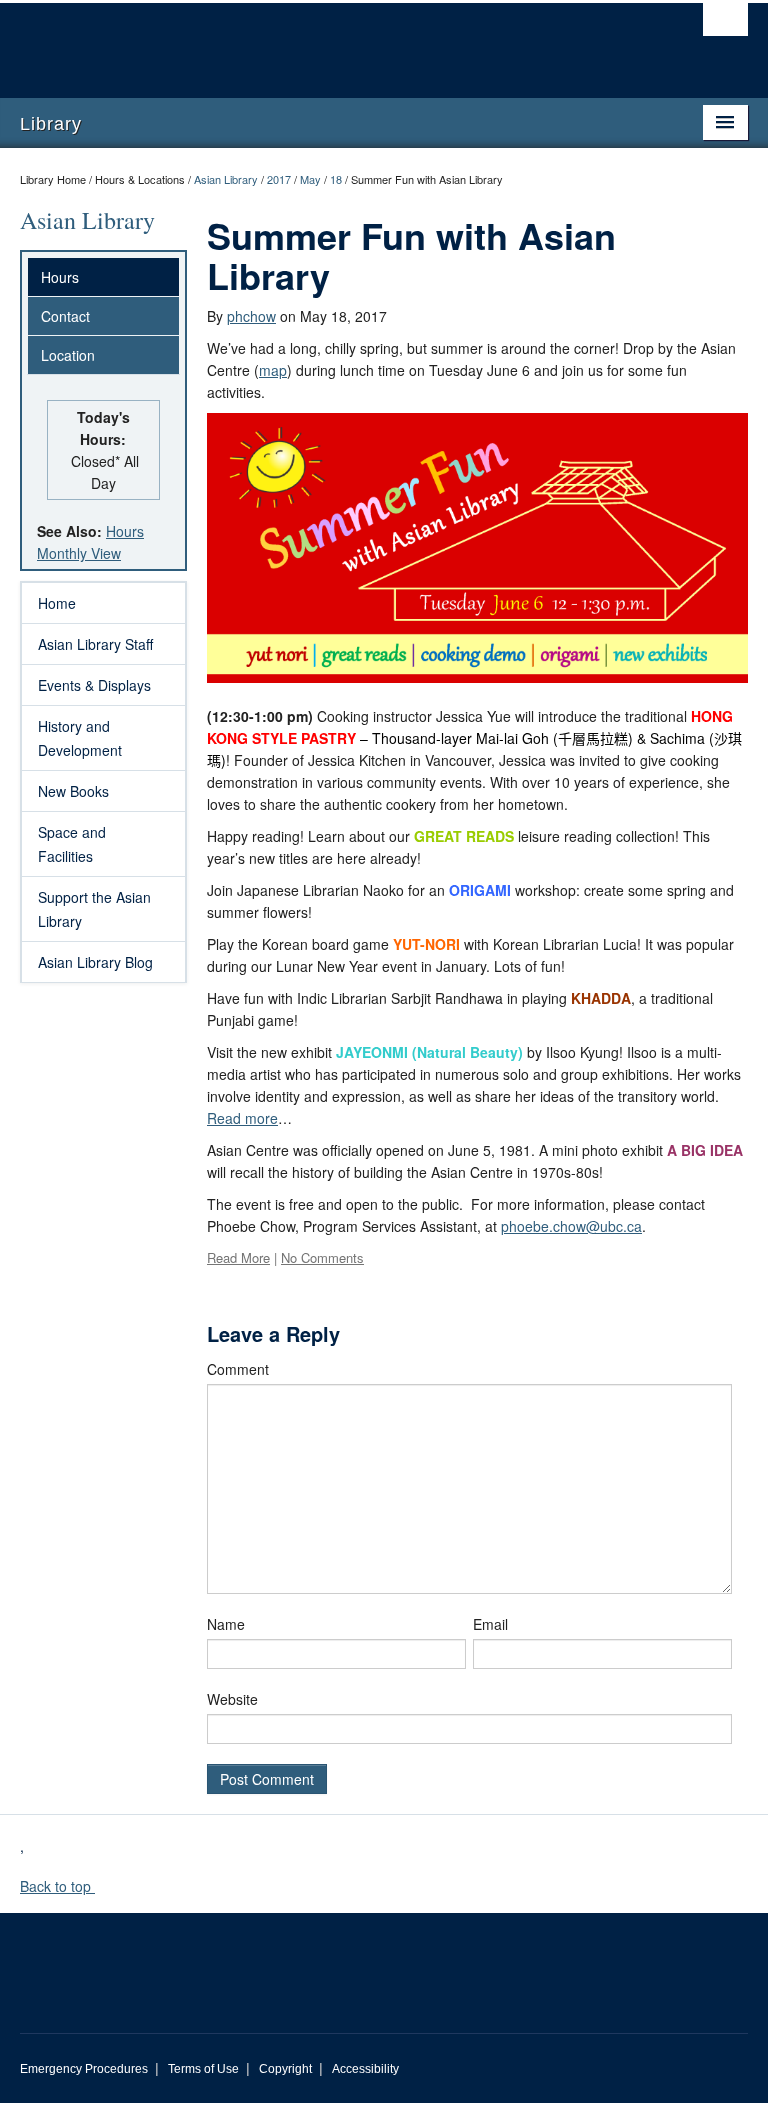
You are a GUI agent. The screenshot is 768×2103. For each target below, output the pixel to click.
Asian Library (226, 179)
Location (68, 355)
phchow (251, 316)
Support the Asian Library (94, 909)
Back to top (57, 1886)
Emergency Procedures (84, 2069)
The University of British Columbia (329, 41)
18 (336, 179)
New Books (73, 791)
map (273, 370)
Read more (242, 1118)
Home (57, 603)
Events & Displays (94, 685)
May (310, 179)
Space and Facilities (72, 844)
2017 (279, 179)
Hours (60, 277)
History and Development (80, 738)
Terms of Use (203, 2069)
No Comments (322, 1257)
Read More (238, 1257)
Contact (65, 316)
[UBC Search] (725, 25)
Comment (238, 1369)
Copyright (285, 2069)
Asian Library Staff (95, 644)
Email (490, 1624)
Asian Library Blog (95, 962)
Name (226, 1624)
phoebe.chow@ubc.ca (571, 1226)
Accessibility (365, 2069)
